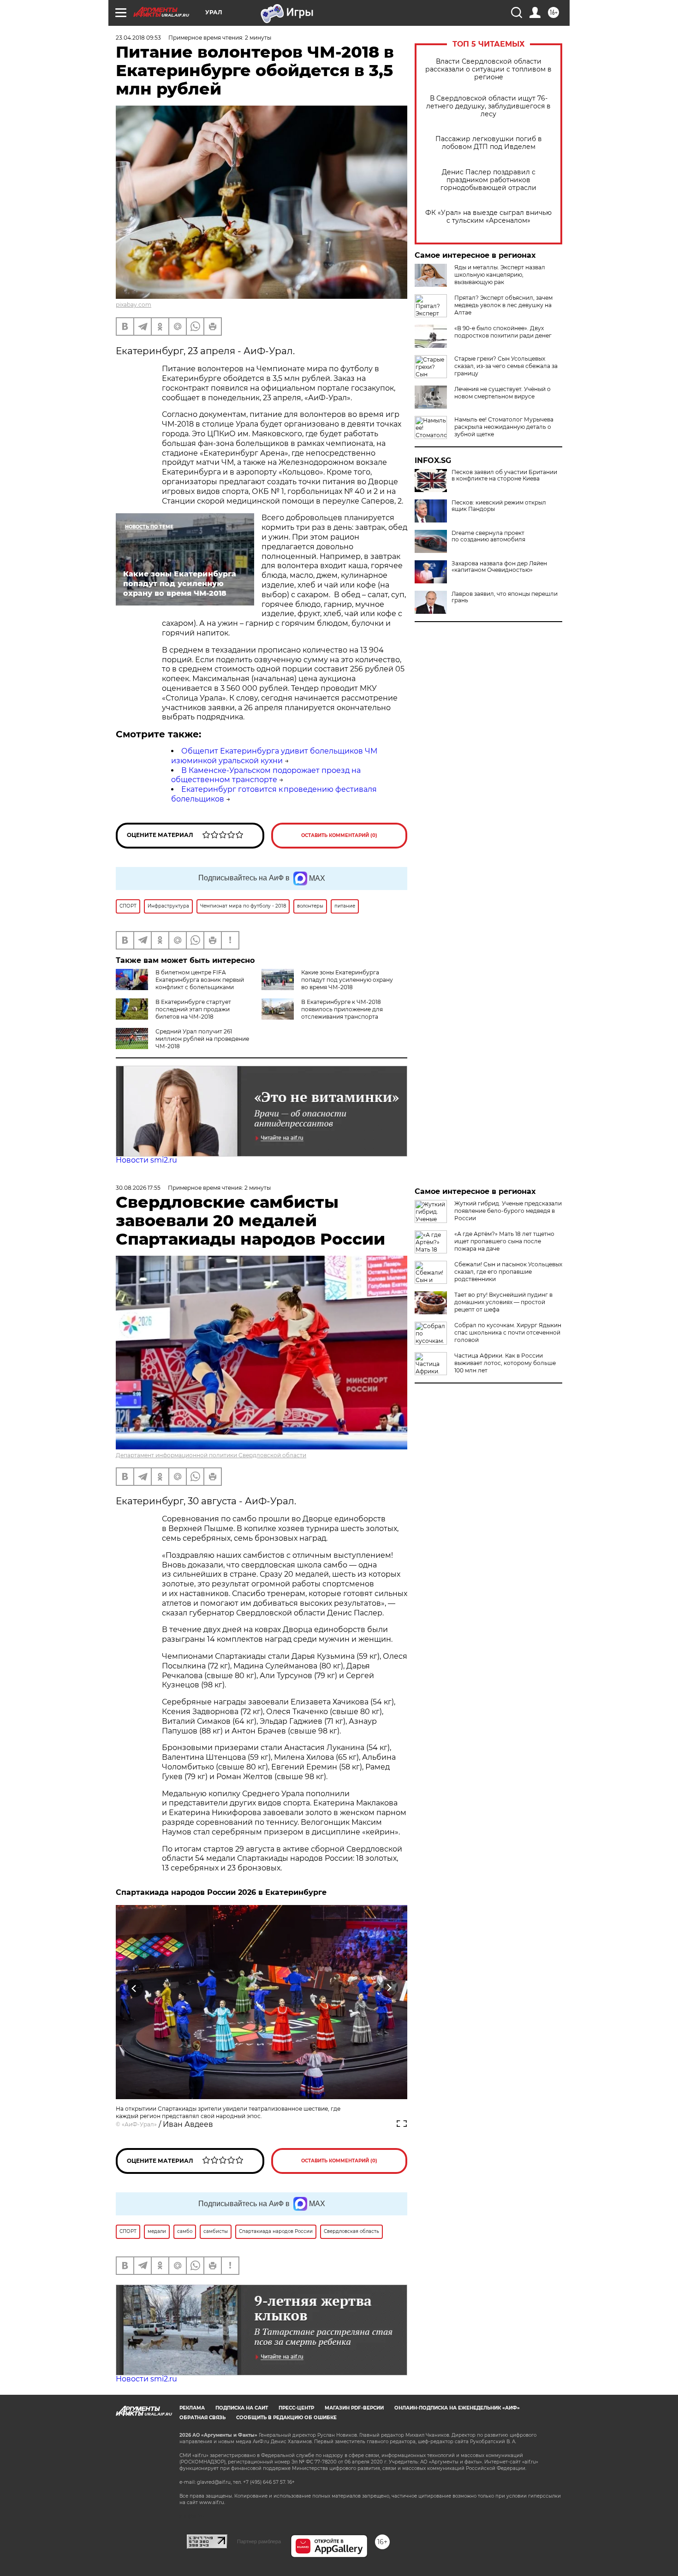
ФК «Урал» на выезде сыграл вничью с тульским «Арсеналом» (488, 217)
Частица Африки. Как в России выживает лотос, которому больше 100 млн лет (505, 1363)
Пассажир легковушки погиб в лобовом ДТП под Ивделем (489, 143)
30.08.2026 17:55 (138, 1188)
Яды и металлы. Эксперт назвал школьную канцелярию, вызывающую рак (500, 275)
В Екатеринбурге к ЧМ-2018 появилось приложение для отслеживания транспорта (342, 1009)
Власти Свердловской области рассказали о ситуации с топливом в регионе (488, 69)
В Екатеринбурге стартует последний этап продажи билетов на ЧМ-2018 (193, 1009)
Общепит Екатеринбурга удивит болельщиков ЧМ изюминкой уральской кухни (274, 756)
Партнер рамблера (259, 2541)
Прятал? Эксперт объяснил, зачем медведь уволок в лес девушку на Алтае (503, 305)
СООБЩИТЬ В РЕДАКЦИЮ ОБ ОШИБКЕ (286, 2418)
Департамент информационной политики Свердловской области (211, 1455)
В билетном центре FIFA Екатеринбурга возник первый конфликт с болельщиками (200, 980)
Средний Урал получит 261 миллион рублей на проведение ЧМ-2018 (202, 1039)
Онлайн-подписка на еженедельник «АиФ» (457, 2408)
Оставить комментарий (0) (339, 835)
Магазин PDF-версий (354, 2408)
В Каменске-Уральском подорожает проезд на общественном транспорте (266, 775)
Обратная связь (202, 2418)
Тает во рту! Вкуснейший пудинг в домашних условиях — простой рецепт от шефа (503, 1302)
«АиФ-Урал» (139, 2124)
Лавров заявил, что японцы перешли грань (505, 597)
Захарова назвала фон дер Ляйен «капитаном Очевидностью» (499, 567)
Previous (134, 1988)
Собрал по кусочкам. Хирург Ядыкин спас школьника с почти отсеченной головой (508, 1333)
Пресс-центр (296, 2408)
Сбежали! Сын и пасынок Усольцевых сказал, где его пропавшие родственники (508, 1272)
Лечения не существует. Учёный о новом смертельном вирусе (503, 393)
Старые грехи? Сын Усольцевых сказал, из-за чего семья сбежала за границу (506, 366)
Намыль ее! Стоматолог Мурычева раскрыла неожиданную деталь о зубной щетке (504, 427)
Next (389, 1988)
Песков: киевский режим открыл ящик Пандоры (499, 506)
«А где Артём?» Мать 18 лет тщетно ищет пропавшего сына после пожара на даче (504, 1241)
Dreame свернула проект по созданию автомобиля (488, 536)
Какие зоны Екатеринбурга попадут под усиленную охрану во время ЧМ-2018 (347, 980)
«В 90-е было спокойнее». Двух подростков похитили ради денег (503, 332)
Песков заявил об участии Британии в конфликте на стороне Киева (504, 475)
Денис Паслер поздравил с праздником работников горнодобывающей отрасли (488, 180)
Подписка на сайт (242, 2408)
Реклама (192, 2408)
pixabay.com (134, 305)
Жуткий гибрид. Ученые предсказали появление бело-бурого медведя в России (508, 1211)
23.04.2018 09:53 (138, 38)
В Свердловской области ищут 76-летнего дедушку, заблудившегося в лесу (488, 106)
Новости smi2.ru (146, 1160)
